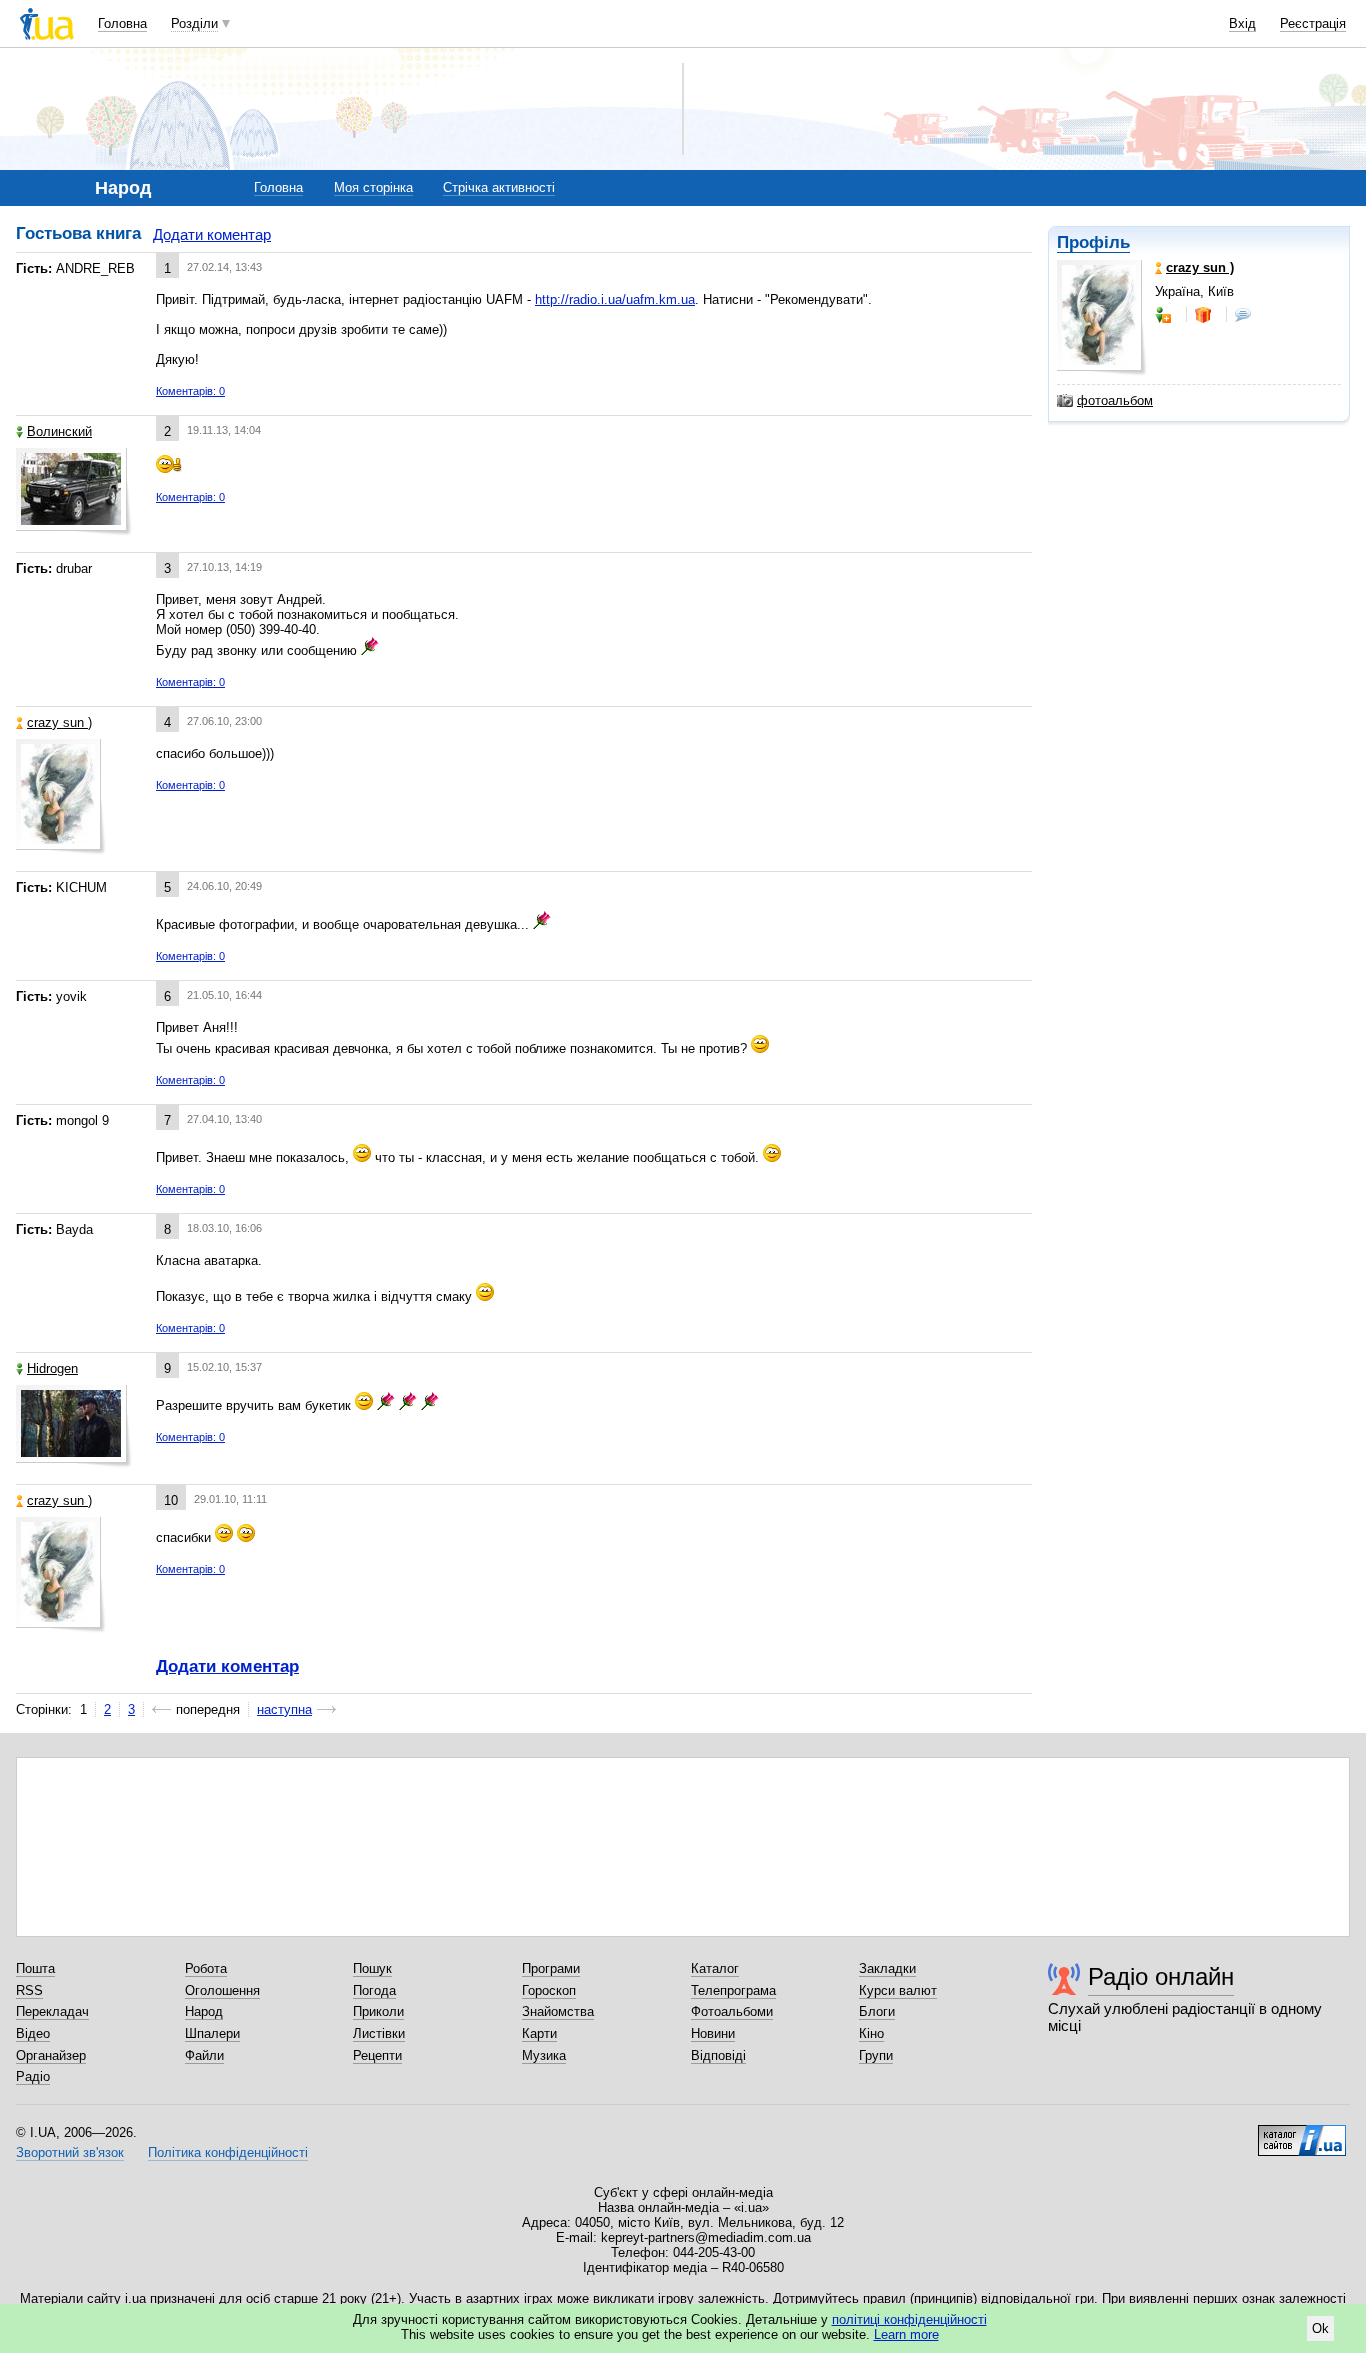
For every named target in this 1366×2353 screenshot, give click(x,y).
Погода (374, 1990)
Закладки (887, 1968)
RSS (29, 1990)
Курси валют (898, 1990)
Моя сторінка (373, 187)
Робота (206, 1968)
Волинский (59, 431)
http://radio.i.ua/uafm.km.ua (615, 299)
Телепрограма (733, 1990)
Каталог (715, 1968)
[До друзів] (1165, 315)
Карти (539, 2033)
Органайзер (51, 2055)
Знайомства (558, 2011)
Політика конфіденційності (228, 2152)
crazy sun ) (59, 722)
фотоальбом (1115, 400)
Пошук (372, 1968)
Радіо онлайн (1161, 1976)
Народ (204, 2011)
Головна (122, 23)
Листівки (379, 2033)
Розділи (194, 23)
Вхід (1242, 23)
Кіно (871, 2033)
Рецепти (377, 2055)
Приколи (378, 2011)
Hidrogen (52, 1368)
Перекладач (52, 2011)
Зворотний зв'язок (70, 2152)
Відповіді (718, 2055)
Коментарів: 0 (190, 391)
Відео (33, 2033)
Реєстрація (1313, 23)
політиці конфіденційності (909, 2319)
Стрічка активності (499, 187)
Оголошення (222, 1990)
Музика (544, 2055)
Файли (204, 2055)
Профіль (1093, 242)
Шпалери (212, 2033)
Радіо (33, 2076)
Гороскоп (549, 1990)
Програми (551, 1968)
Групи (876, 2055)
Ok (1320, 2328)
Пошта (35, 1968)
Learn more (906, 2334)
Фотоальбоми (732, 2011)
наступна (284, 1709)
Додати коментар (212, 234)
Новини (713, 2033)
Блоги (877, 2011)
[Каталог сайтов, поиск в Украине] (1302, 2133)
